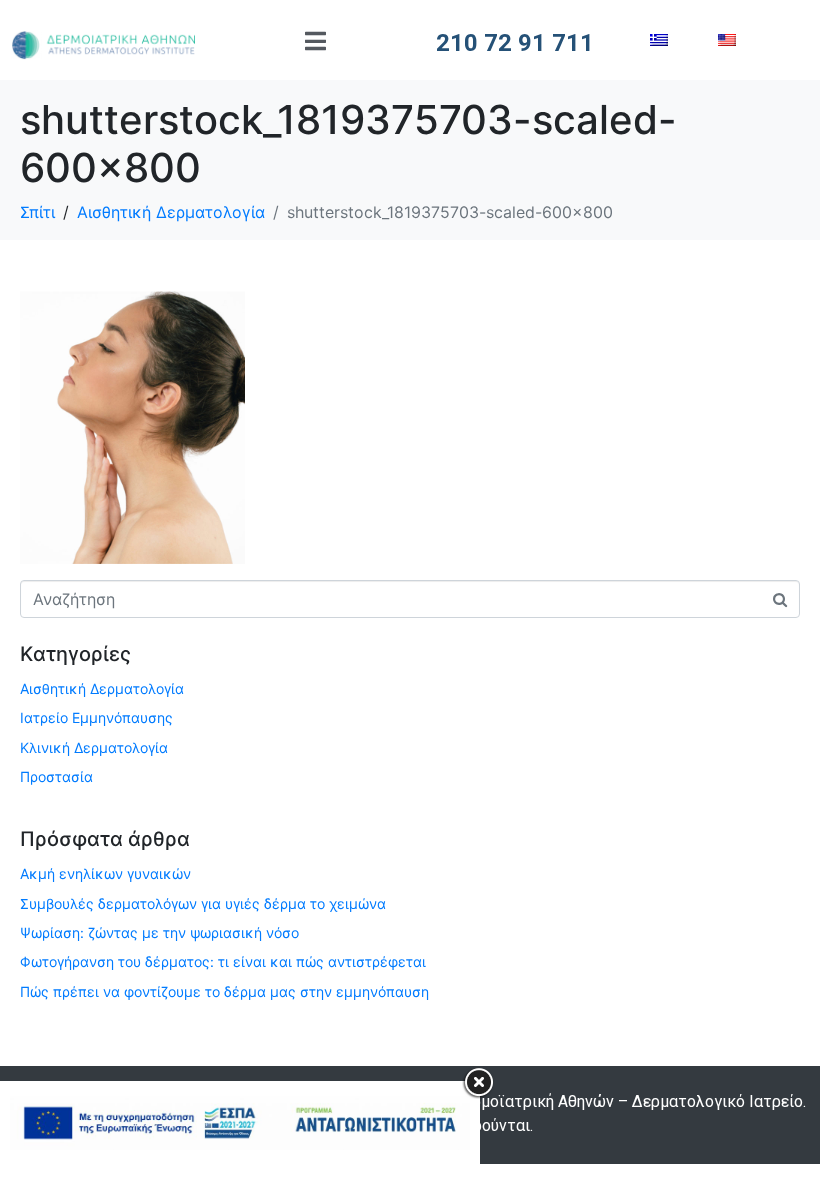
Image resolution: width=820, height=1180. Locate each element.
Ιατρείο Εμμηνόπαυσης (96, 717)
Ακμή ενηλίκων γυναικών (105, 873)
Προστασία (56, 776)
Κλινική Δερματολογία (94, 747)
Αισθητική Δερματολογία (102, 688)
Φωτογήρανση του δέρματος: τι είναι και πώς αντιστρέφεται (223, 961)
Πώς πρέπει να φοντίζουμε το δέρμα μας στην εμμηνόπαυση (224, 991)
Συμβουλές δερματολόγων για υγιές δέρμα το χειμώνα (203, 903)
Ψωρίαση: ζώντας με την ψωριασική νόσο (159, 932)
